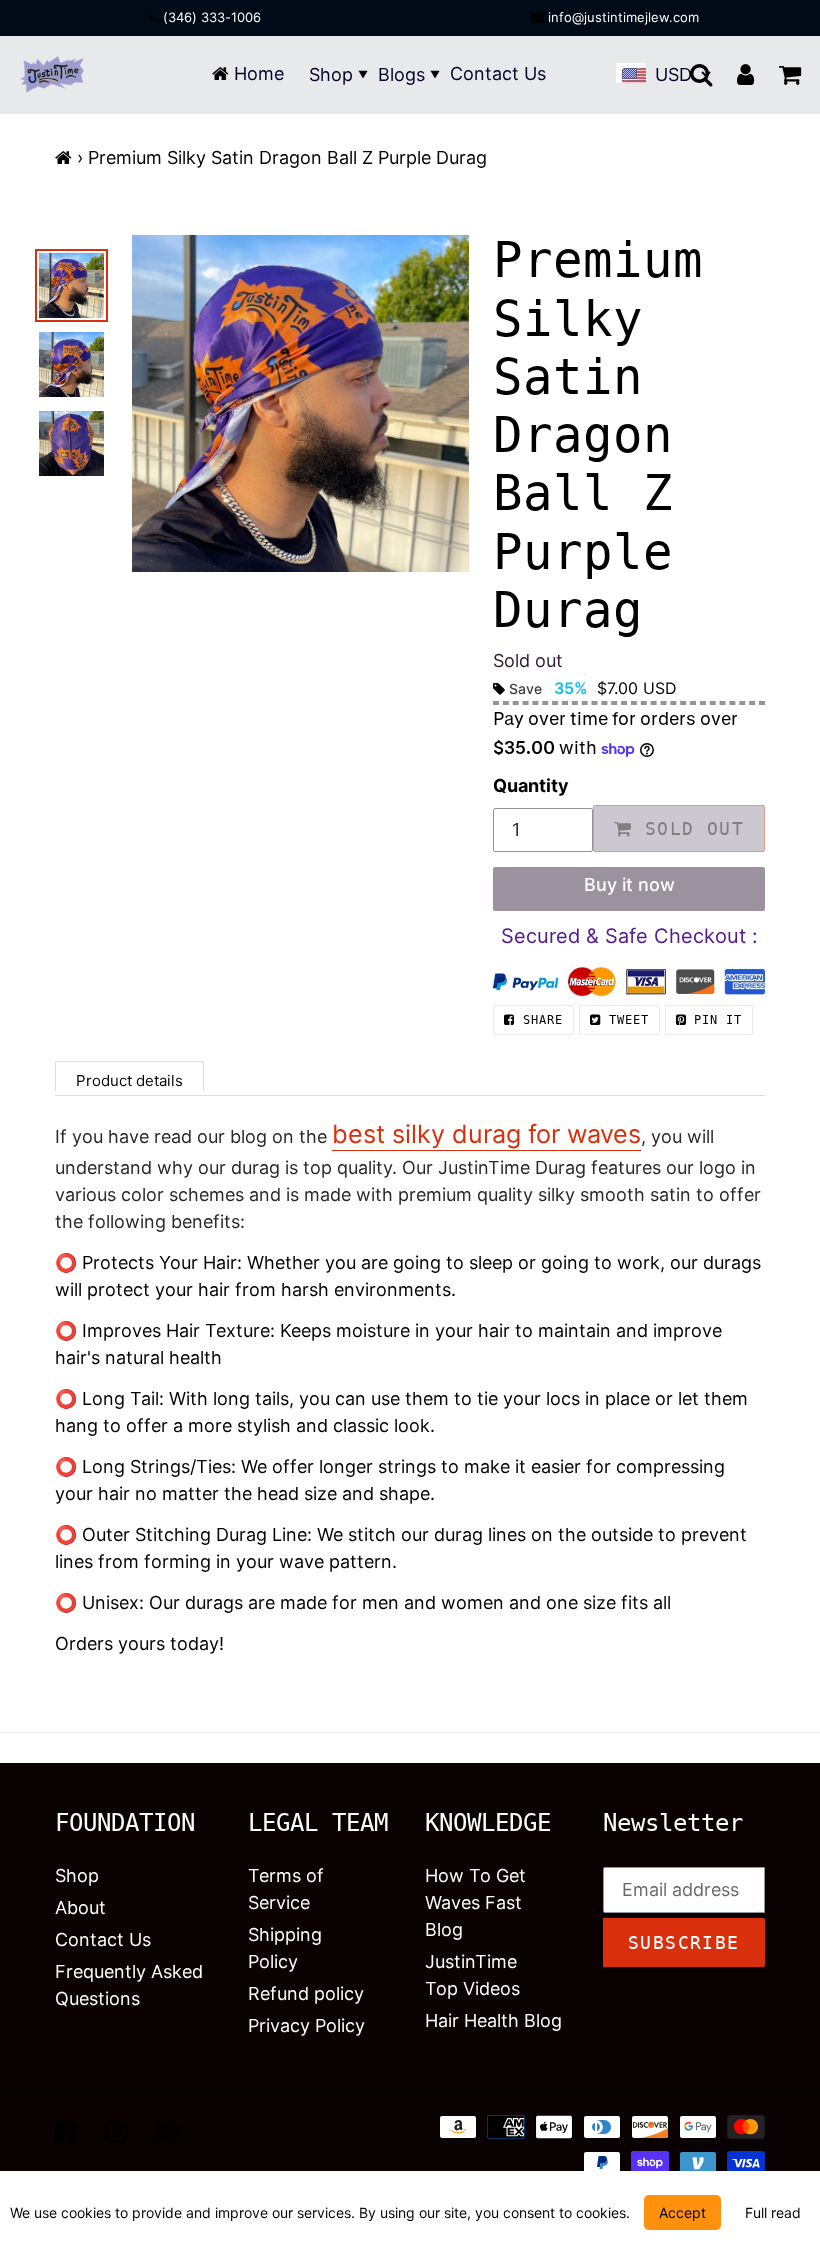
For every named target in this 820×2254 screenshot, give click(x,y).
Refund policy (306, 1993)
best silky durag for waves (486, 1134)
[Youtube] (167, 2130)
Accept (682, 2212)
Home (256, 73)
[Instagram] (116, 2130)
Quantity (531, 785)
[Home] (63, 157)
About (80, 1907)
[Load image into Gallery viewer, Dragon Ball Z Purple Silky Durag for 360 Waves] (71, 285)
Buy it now (629, 884)
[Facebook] (65, 2130)
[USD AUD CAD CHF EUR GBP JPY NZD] (680, 74)
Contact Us (498, 73)
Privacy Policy (306, 2025)
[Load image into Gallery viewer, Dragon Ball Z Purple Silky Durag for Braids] (71, 364)
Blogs (401, 74)
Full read (773, 2212)
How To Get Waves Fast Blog (475, 1902)
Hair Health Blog (493, 2020)
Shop (331, 74)
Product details (129, 1080)
